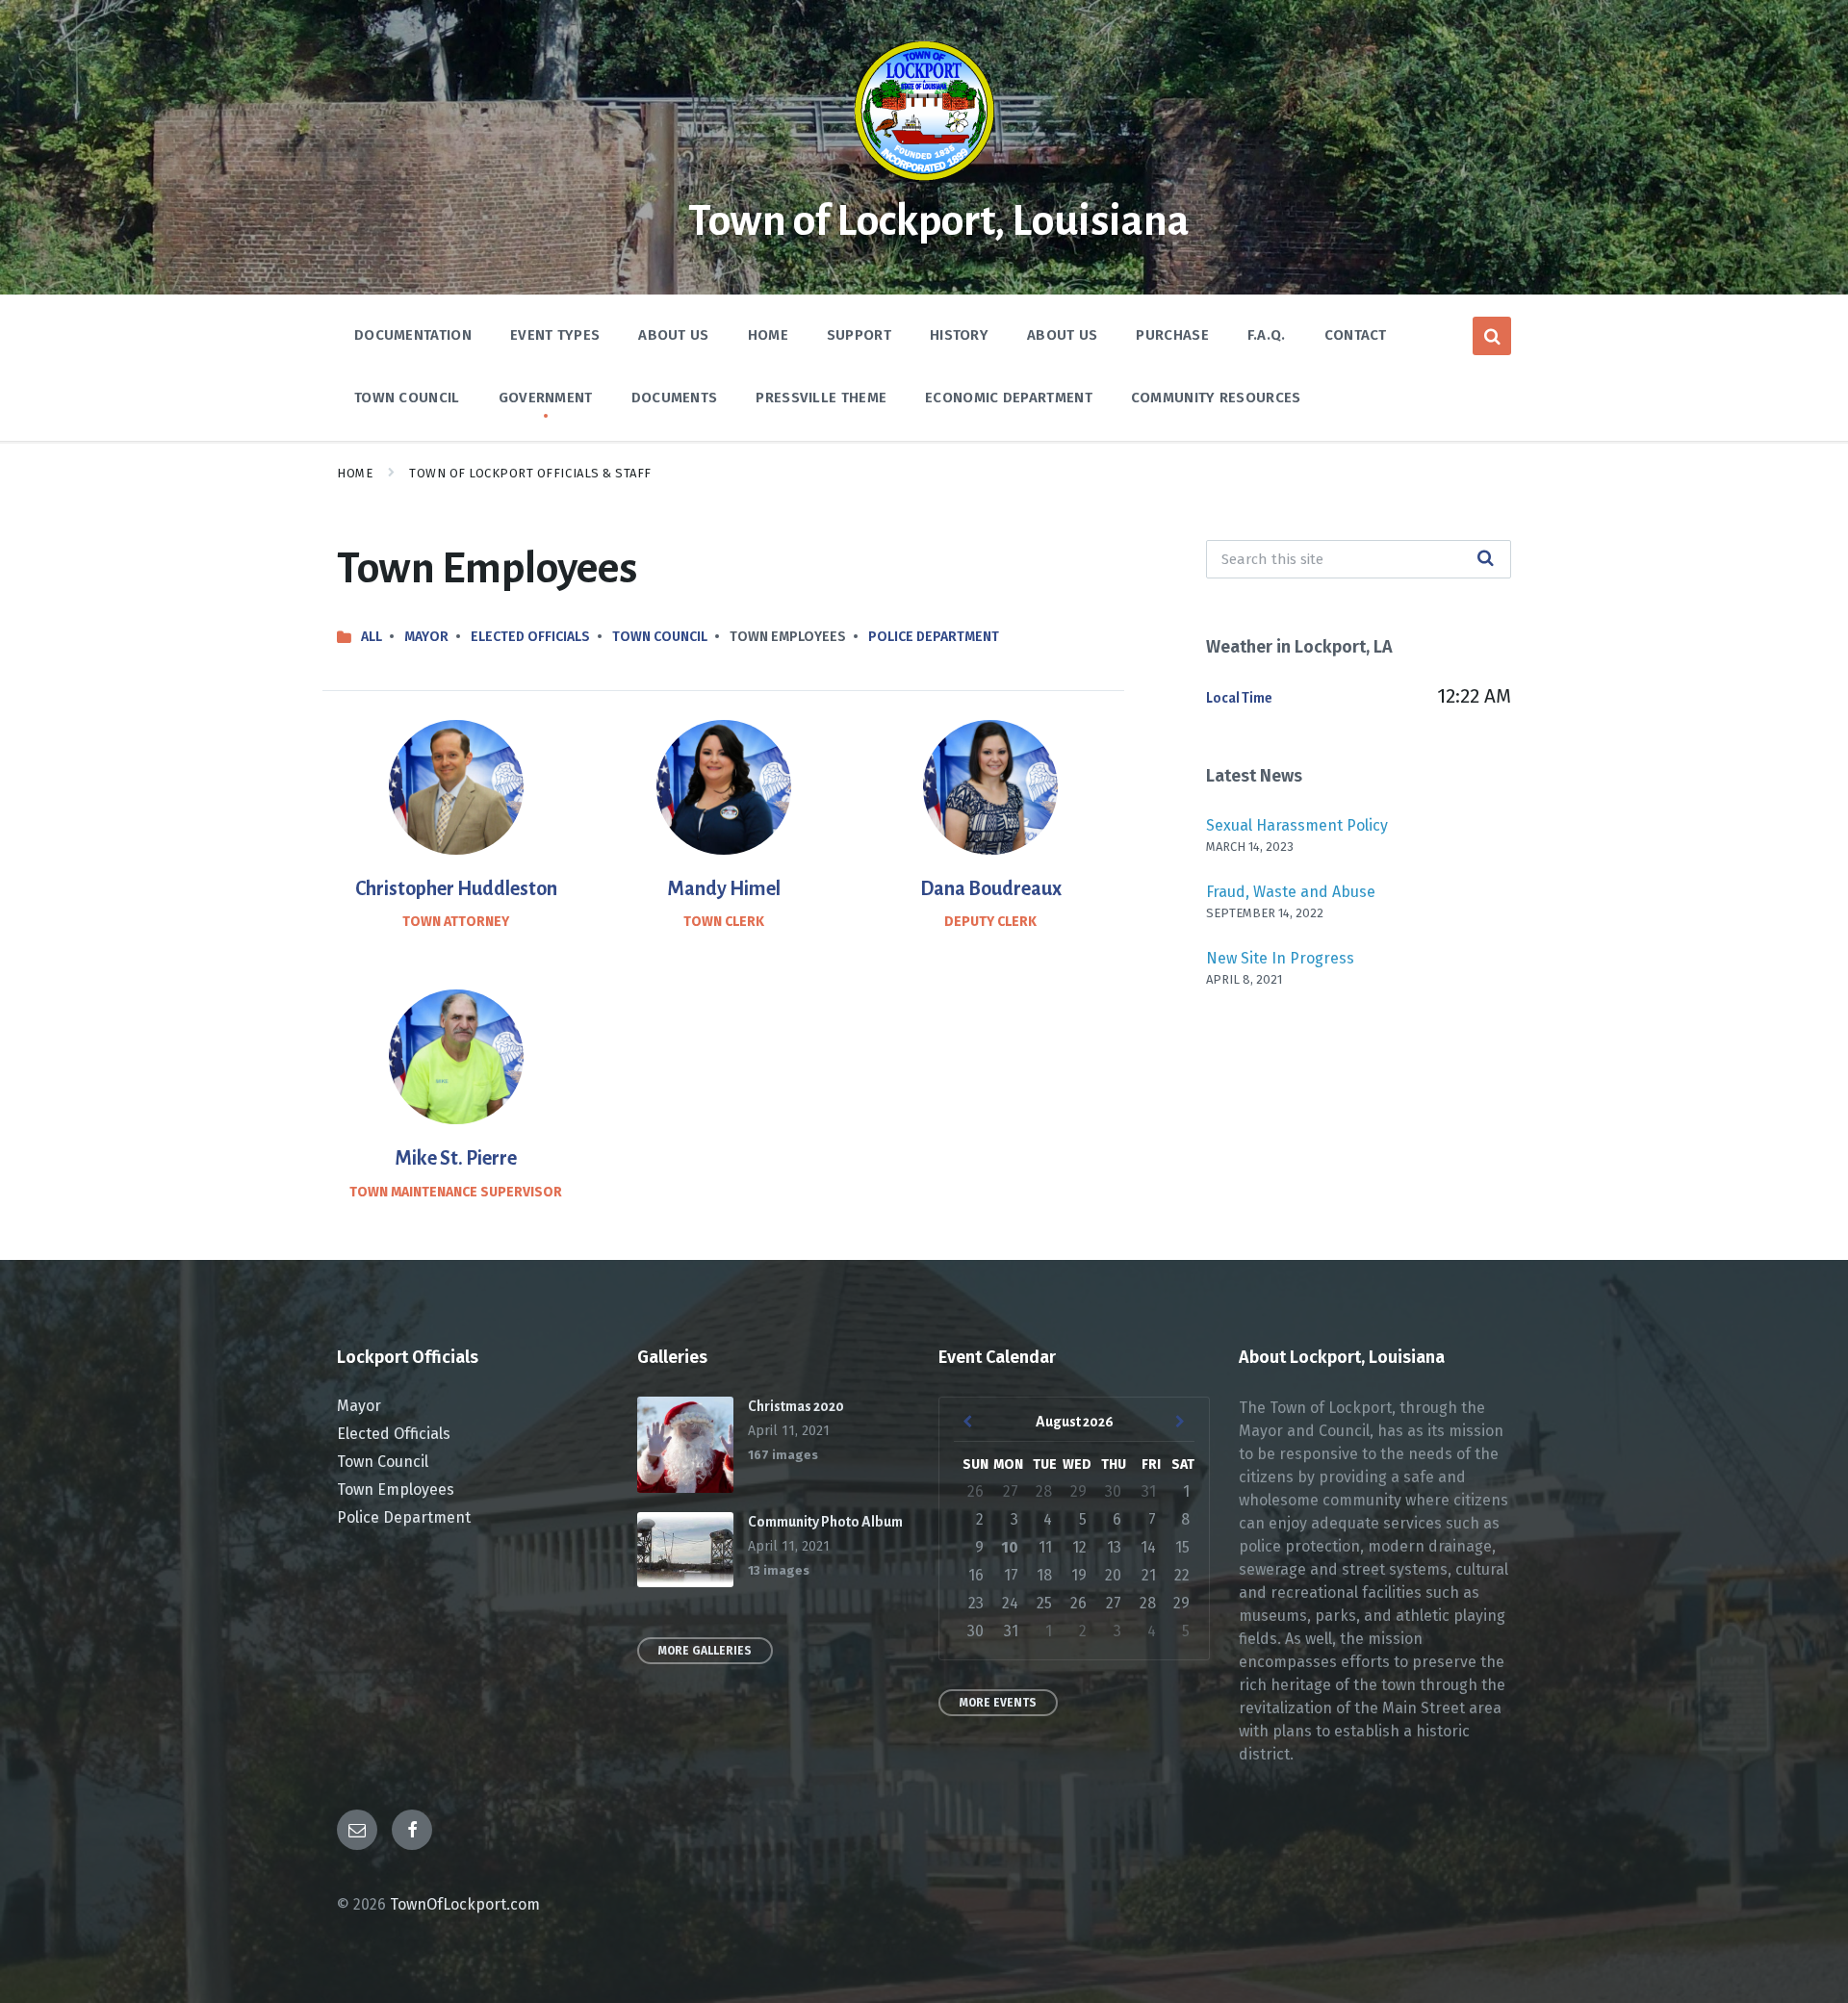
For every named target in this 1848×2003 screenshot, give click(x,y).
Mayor (426, 637)
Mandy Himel (724, 888)
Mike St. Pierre (456, 1158)
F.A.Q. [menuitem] (1267, 335)
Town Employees (396, 1489)
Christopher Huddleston (456, 888)
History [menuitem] (959, 335)
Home (355, 473)
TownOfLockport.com (465, 1904)
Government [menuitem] (546, 398)
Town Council (660, 637)
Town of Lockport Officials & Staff (530, 473)
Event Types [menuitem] (555, 335)
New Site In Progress (1280, 958)
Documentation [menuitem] (413, 335)
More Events (998, 1703)
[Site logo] (924, 178)
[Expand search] (1492, 336)
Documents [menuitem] (675, 398)
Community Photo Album (825, 1522)
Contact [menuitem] (1356, 335)
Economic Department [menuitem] (1009, 398)
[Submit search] (1486, 559)
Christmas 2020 (796, 1406)
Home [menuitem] (768, 335)
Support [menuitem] (859, 335)
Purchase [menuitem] (1172, 335)
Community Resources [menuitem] (1216, 398)
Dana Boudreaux (991, 888)
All (372, 637)
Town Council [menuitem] (407, 398)
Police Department (934, 637)
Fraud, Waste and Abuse (1291, 892)
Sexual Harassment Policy (1297, 825)
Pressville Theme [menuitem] (821, 398)
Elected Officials (530, 637)
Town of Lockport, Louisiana (939, 221)
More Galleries (705, 1651)
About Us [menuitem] (673, 335)
